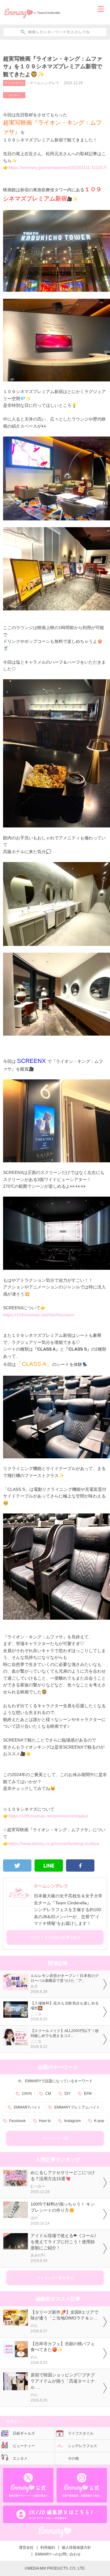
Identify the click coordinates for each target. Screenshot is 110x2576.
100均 (27, 2094)
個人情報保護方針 (76, 2548)
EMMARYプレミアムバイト (77, 2107)
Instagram (72, 2121)
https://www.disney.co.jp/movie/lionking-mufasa (54, 1843)
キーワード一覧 (55, 2138)
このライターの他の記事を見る (55, 1937)
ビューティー (24, 2446)
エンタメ (14, 95)
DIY (68, 2094)
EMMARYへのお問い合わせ (58, 2554)
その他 (73, 2458)
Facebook (17, 2121)
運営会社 (26, 2548)
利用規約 (48, 2548)
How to (45, 2121)
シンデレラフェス (82, 2446)
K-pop (99, 2121)
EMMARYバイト (27, 2107)
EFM (88, 2094)
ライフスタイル (14, 83)
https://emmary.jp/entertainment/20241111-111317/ (58, 167)
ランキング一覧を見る (55, 2278)
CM (48, 2094)
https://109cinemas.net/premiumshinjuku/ (48, 1816)
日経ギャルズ (24, 2433)
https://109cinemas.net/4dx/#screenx (39, 1315)
